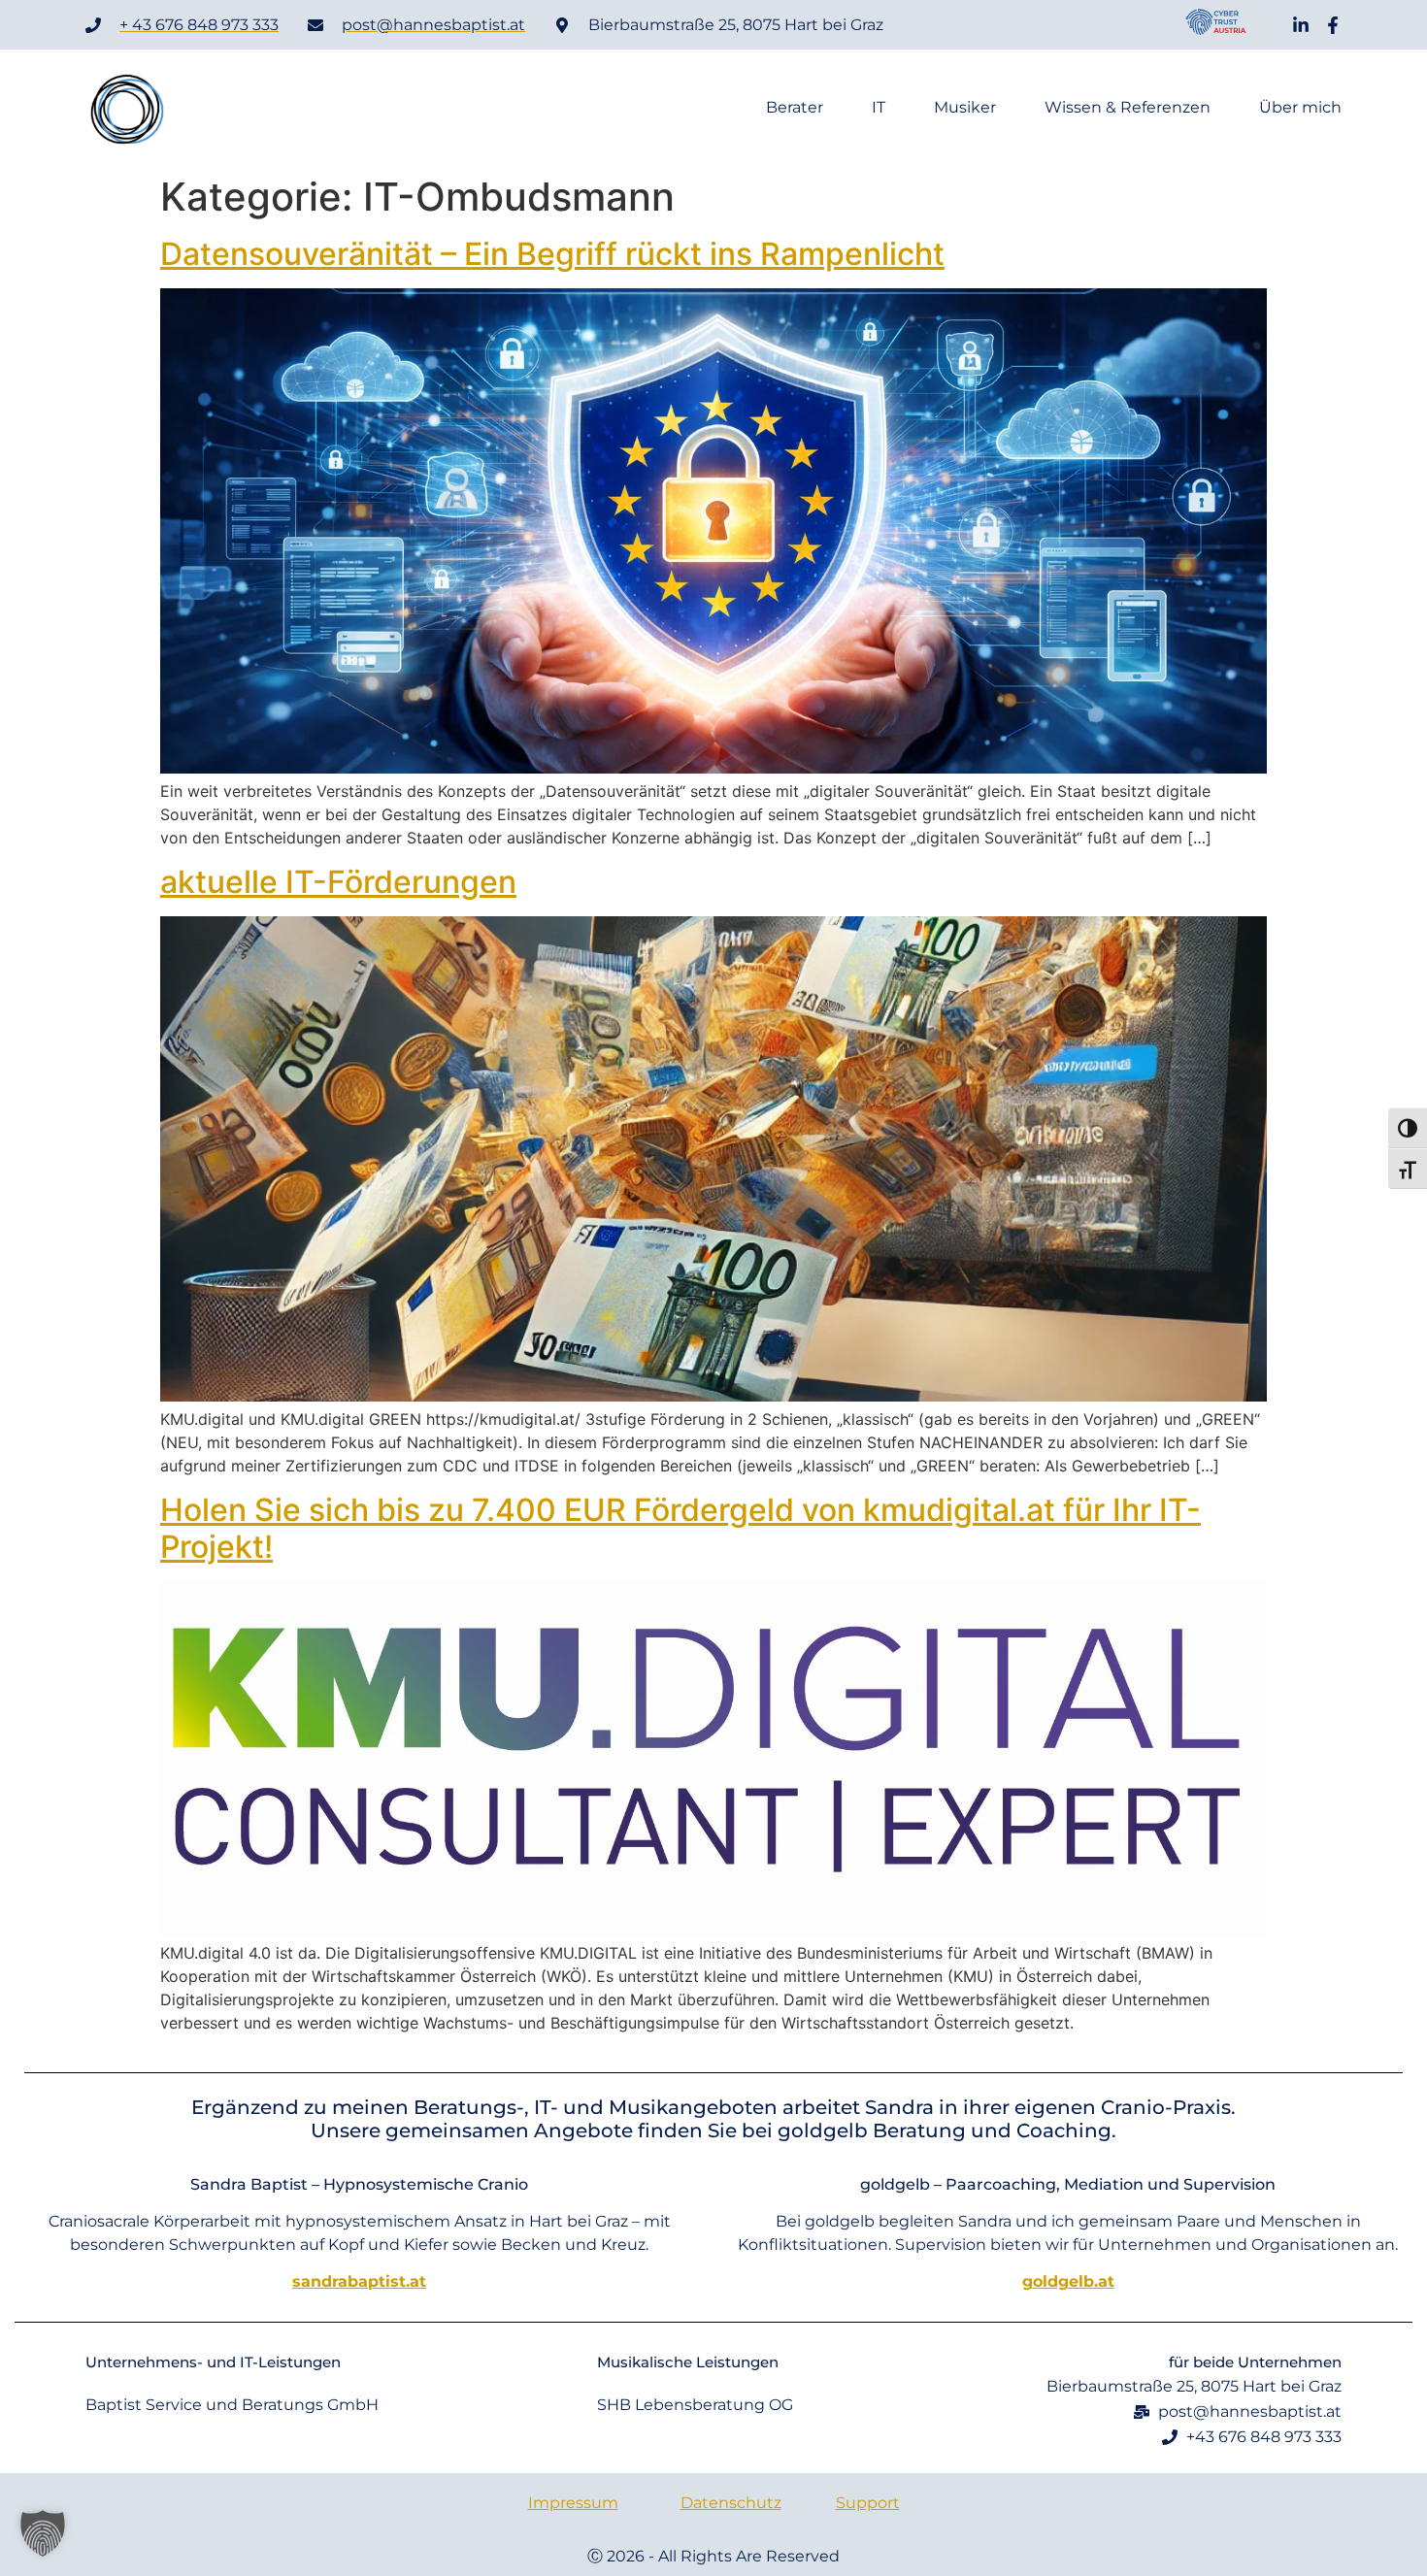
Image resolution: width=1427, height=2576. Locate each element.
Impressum (573, 2503)
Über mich (1300, 108)
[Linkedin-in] (1301, 25)
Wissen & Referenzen (1128, 108)
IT (879, 108)
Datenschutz (731, 2503)
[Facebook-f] (1333, 25)
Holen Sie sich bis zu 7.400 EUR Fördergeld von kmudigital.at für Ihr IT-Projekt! (680, 1528)
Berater (795, 108)
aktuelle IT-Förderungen (338, 882)
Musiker (965, 108)
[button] (43, 2533)
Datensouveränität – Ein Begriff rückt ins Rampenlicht (552, 254)
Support (868, 2503)
